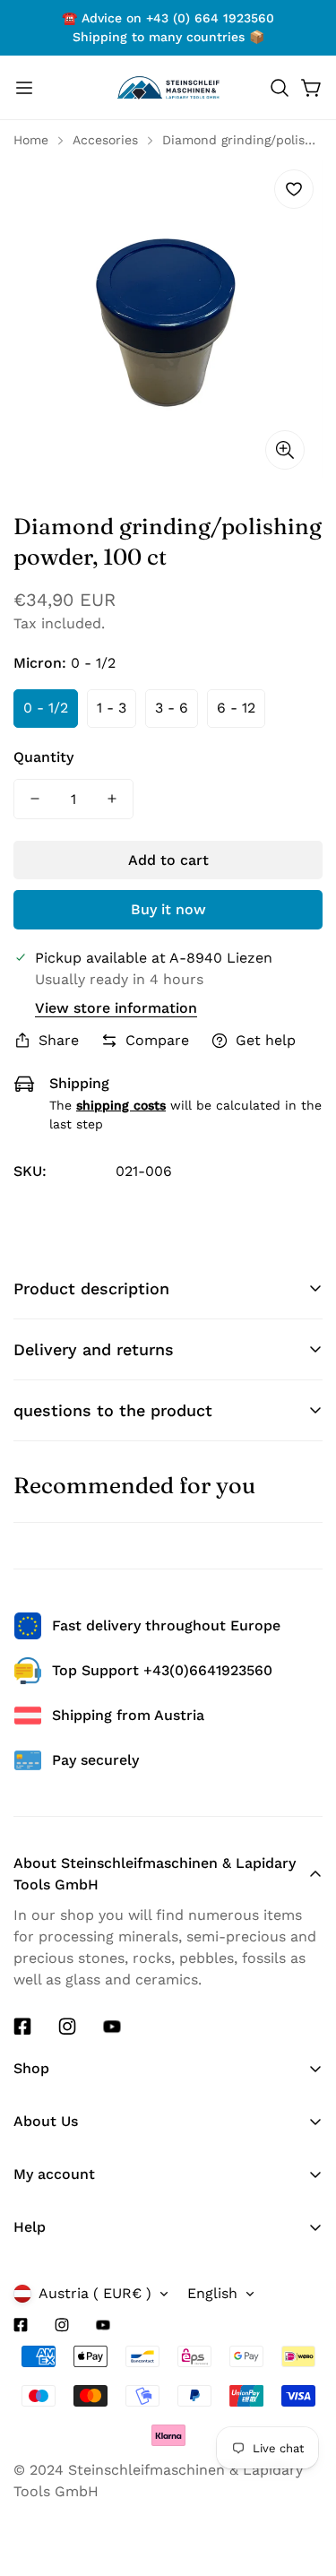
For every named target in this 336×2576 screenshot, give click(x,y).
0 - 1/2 (46, 708)
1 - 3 (112, 708)
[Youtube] (112, 2027)
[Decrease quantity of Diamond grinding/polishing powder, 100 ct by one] (35, 799)
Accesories (105, 140)
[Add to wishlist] (294, 189)
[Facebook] (22, 2027)
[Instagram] (67, 2027)
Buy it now (168, 909)
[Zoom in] (285, 450)
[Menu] (24, 88)
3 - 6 (172, 708)
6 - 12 (236, 708)
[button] (280, 88)
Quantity (43, 757)
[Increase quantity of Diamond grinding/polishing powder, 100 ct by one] (112, 799)
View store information (116, 1008)
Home (31, 140)
